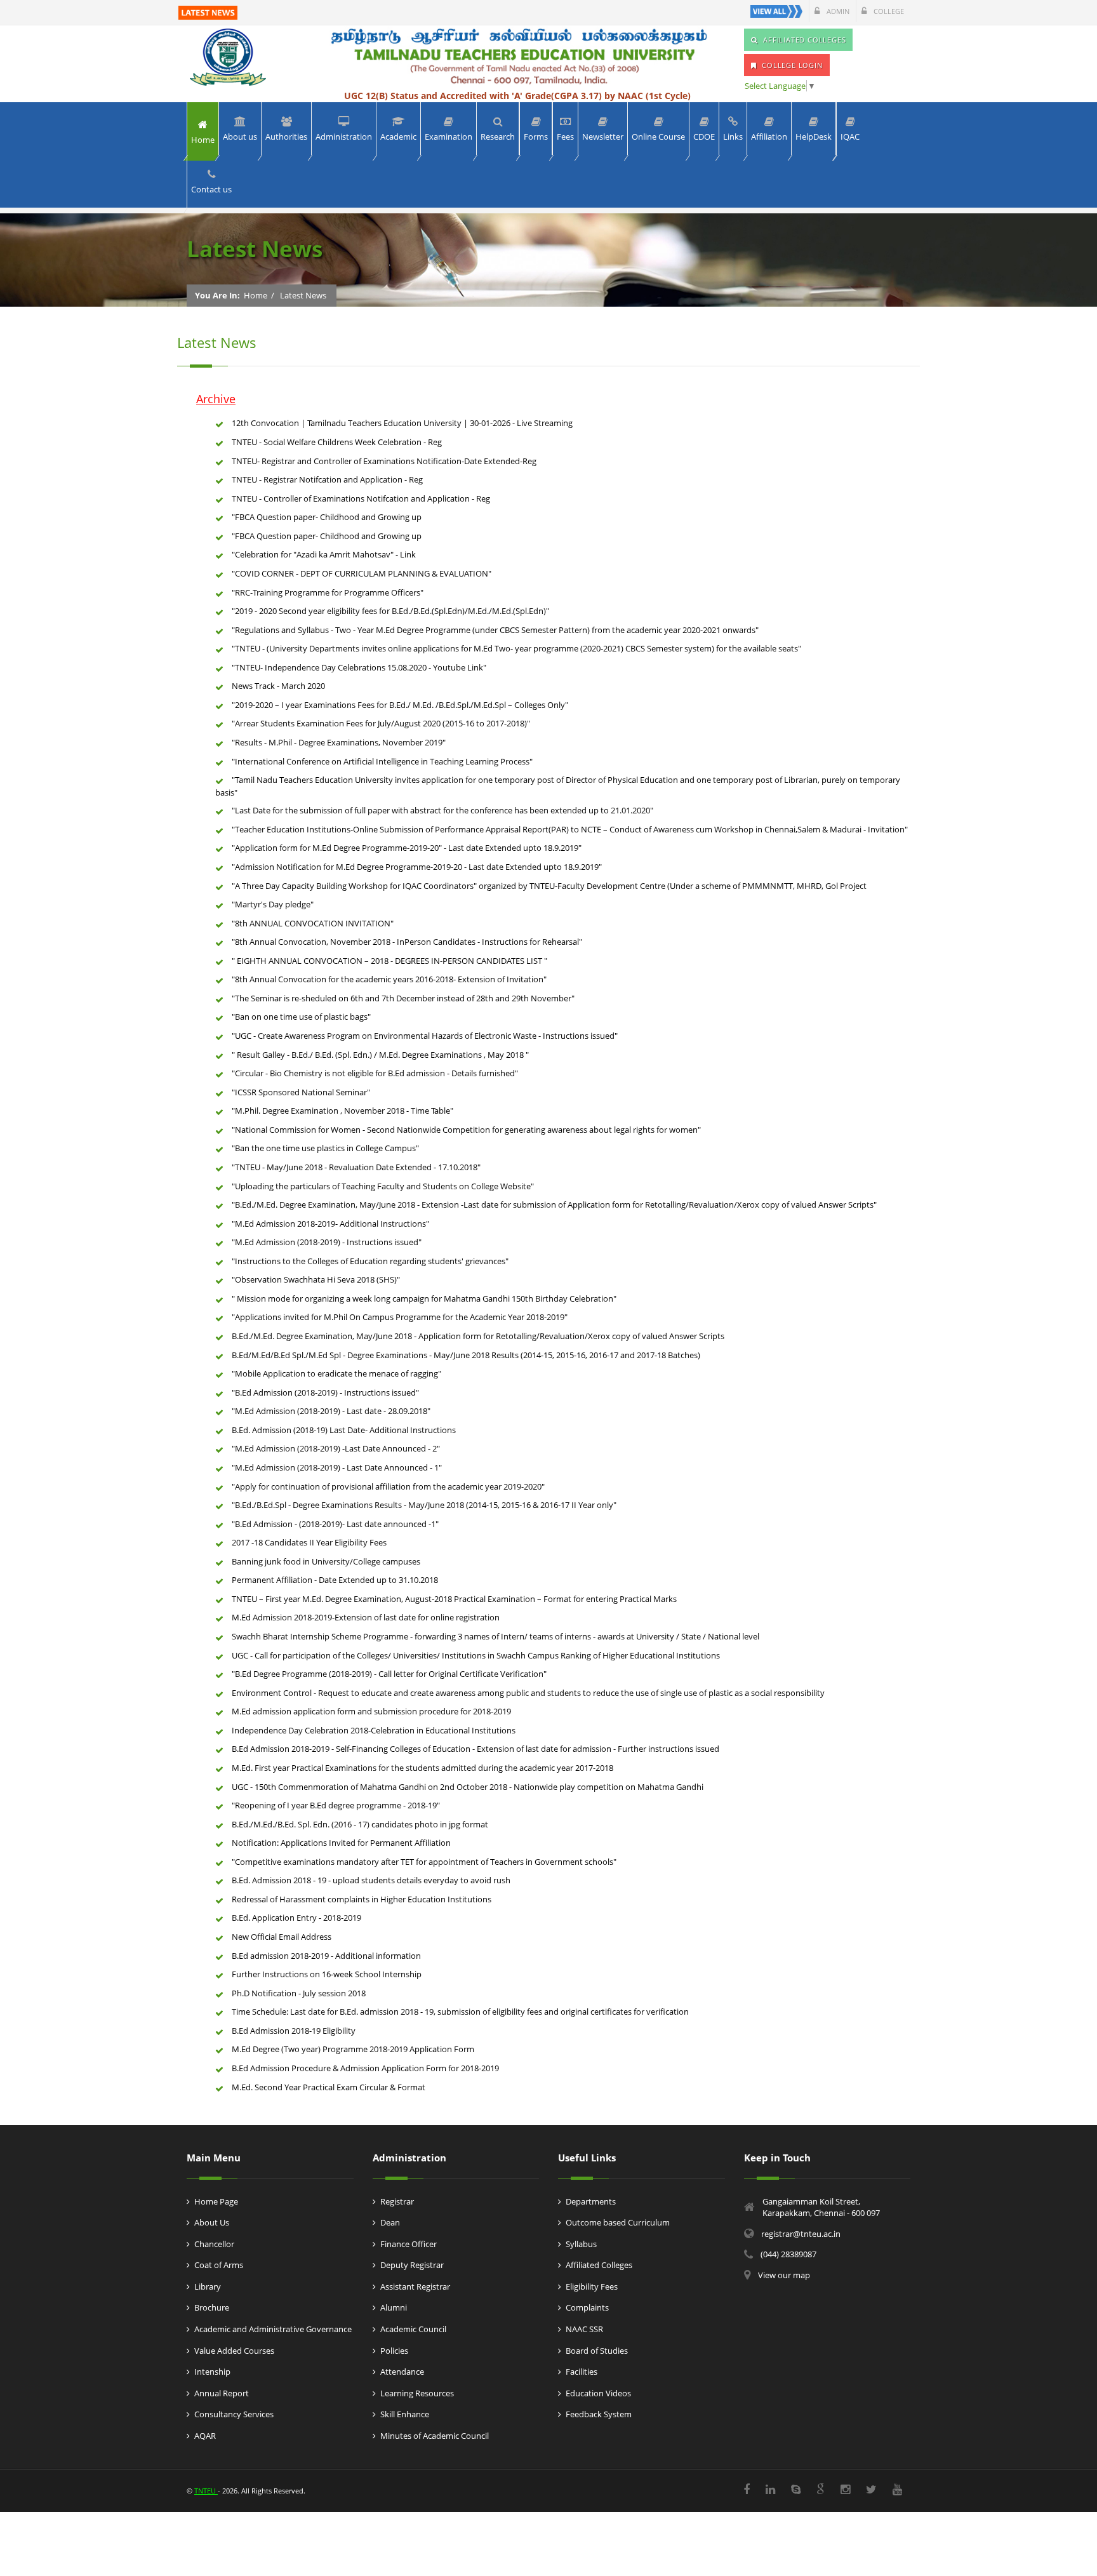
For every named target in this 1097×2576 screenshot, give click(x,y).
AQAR (205, 2436)
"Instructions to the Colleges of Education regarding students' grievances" (370, 1261)
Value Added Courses (234, 2351)
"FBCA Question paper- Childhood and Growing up (327, 517)
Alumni (394, 2307)
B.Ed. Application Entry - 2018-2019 (296, 1918)
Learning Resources (417, 2393)
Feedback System (599, 2414)
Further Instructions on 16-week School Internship (327, 1974)
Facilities (582, 2372)
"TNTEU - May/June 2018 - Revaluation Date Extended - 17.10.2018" (356, 1167)
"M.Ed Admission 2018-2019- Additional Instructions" (330, 1224)
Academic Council (413, 2329)
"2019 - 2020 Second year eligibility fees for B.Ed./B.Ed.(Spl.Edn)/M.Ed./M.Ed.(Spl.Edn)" (390, 611)
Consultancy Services (234, 2414)
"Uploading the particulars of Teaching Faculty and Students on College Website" (383, 1186)
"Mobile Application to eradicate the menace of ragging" (336, 1373)
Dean (390, 2222)
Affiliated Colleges (599, 2265)
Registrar (397, 2201)
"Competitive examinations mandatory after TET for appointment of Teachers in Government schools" (424, 1862)
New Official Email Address (282, 1937)
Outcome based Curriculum (618, 2222)
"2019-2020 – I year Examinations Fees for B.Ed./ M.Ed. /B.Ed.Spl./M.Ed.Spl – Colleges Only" (400, 705)
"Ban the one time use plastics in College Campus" (325, 1148)
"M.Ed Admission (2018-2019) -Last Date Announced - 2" (336, 1448)
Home (256, 295)
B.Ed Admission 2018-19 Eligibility (294, 2031)
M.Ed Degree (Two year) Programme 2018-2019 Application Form (353, 2049)
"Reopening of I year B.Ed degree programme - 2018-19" (336, 1805)
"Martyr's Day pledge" (273, 904)
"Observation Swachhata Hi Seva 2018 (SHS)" (316, 1279)
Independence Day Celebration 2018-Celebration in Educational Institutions (374, 1730)
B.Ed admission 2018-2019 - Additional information (326, 1956)
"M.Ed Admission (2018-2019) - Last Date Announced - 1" (337, 1467)
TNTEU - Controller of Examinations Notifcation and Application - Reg (361, 498)
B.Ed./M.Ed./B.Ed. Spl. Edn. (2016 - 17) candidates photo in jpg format (360, 1824)
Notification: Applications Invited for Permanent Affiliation (341, 1843)
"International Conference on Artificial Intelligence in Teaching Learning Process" (382, 761)
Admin (837, 11)
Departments (591, 2201)
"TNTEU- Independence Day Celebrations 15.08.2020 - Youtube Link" (359, 667)
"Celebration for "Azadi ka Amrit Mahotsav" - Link (324, 554)
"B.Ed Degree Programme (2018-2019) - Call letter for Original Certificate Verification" (389, 1674)
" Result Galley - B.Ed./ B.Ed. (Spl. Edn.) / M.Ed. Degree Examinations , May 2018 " (380, 1055)
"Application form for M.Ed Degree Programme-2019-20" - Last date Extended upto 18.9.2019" (407, 848)
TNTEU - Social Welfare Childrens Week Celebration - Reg (337, 442)
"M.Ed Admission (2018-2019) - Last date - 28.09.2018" (331, 1411)
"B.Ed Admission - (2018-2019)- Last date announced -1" (335, 1524)
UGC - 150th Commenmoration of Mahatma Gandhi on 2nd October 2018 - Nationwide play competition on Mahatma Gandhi (468, 1787)
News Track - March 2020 (278, 686)
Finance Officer (409, 2244)
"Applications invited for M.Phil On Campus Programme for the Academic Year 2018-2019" (400, 1317)
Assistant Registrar (415, 2286)
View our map (784, 2275)
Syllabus (581, 2244)
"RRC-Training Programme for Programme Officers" (328, 592)
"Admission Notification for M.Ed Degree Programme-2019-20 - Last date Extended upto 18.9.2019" (417, 867)
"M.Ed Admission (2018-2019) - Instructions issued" (327, 1242)
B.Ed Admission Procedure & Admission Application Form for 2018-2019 (365, 2068)
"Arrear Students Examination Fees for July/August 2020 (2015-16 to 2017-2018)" (381, 723)
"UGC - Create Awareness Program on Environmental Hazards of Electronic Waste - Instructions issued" (425, 1036)
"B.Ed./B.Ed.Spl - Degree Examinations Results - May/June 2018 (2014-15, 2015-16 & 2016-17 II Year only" (424, 1505)
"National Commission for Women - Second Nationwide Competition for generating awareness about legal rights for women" (466, 1130)
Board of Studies (597, 2351)
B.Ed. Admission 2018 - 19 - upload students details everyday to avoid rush (371, 1880)
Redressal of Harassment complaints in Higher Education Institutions (362, 1899)
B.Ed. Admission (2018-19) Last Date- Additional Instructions (344, 1430)
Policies (394, 2351)
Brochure (212, 2307)
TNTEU (206, 2491)
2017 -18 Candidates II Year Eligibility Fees (309, 1542)
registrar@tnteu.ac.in (801, 2234)
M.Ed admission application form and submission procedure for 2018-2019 (371, 1711)
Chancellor (214, 2244)
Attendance (402, 2372)
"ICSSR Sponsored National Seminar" (301, 1092)
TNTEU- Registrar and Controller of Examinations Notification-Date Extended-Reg (384, 461)
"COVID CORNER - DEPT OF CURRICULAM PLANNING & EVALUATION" (362, 573)
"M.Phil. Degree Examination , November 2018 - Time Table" (342, 1111)
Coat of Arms (219, 2265)
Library (208, 2286)
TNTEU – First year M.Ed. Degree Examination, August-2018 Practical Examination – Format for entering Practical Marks (454, 1599)
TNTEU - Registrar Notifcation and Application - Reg (327, 479)
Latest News (303, 295)
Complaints (587, 2307)
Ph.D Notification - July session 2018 (299, 1993)
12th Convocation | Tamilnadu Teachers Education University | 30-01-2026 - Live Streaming (402, 423)
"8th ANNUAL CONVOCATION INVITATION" (313, 923)
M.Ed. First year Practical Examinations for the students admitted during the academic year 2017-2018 (422, 1768)
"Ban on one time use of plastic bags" (301, 1017)
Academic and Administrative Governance (273, 2329)
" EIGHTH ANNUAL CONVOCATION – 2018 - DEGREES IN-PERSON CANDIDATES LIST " (389, 961)
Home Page (216, 2201)
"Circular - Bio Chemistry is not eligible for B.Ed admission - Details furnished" (375, 1073)
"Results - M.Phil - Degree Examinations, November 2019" (339, 742)
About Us (212, 2222)
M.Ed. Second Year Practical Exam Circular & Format (329, 2087)
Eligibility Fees (592, 2286)
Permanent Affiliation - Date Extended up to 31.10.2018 (335, 1580)
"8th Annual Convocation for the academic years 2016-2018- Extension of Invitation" (389, 979)
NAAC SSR (584, 2329)
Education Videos (598, 2393)
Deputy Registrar (412, 2265)
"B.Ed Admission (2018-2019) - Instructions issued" (325, 1392)
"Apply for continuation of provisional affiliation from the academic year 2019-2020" (388, 1486)
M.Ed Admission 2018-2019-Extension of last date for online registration (366, 1617)
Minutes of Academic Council (435, 2436)
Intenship (212, 2372)
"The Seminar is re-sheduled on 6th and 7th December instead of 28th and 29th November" (403, 998)
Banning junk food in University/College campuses (326, 1561)
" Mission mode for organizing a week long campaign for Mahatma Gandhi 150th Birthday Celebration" (424, 1298)
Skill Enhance (405, 2414)
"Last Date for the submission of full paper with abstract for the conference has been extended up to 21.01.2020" (442, 810)
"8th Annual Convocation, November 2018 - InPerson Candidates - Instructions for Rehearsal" (407, 942)
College (888, 11)
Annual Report (222, 2393)
